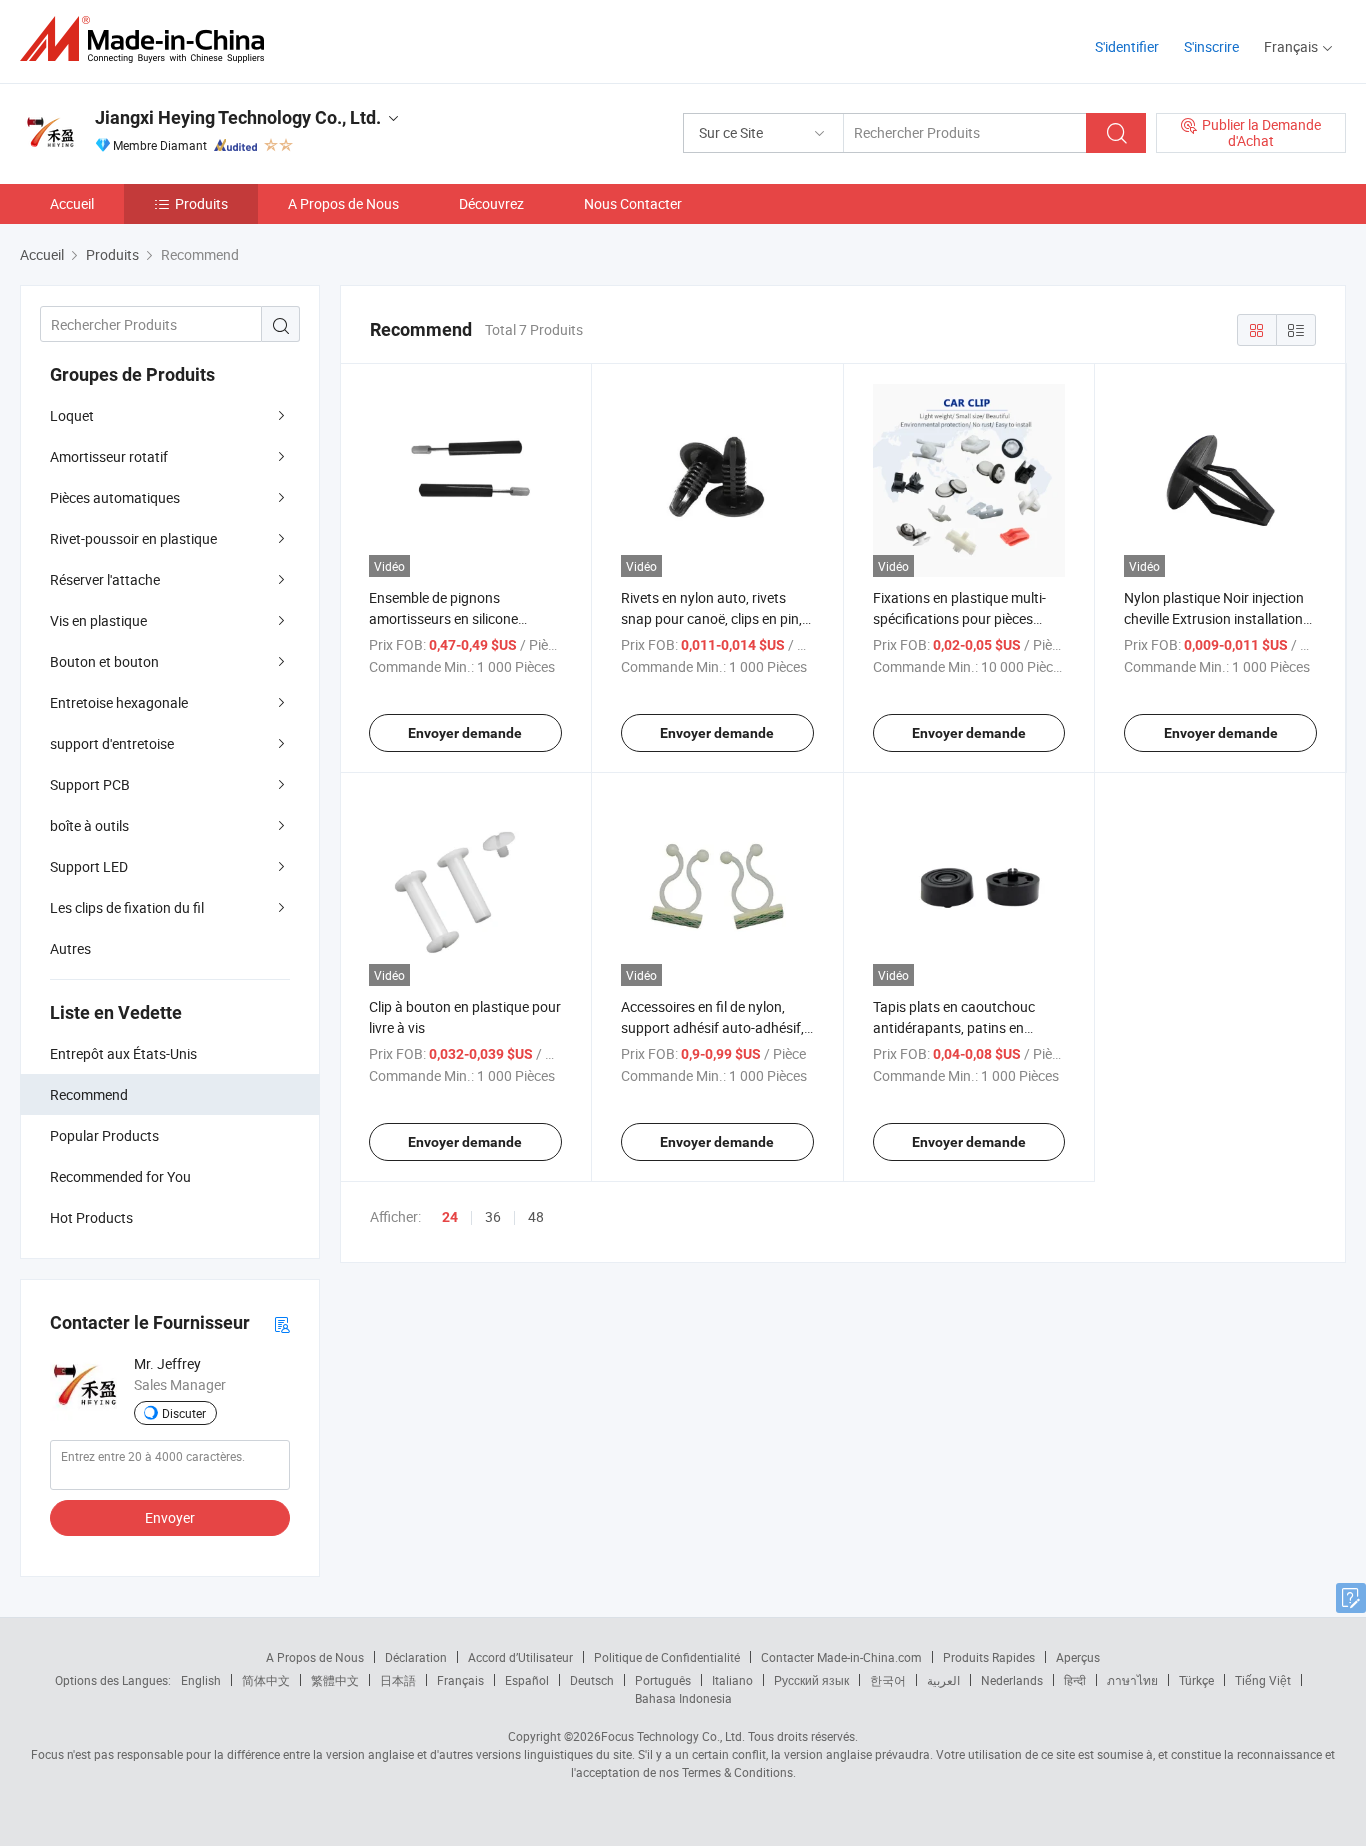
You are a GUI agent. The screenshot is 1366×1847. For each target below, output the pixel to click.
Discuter (184, 1413)
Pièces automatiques (115, 497)
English (201, 1680)
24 (450, 1217)
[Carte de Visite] (282, 1323)
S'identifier (1127, 46)
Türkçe (1196, 1680)
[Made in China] (148, 39)
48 (536, 1216)
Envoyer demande (465, 733)
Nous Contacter (633, 203)
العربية (943, 1680)
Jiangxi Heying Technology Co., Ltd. (238, 117)
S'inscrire (1211, 46)
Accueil (72, 203)
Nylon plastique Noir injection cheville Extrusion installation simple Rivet (1214, 618)
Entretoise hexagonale (119, 702)
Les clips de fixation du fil (127, 907)
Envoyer (170, 1517)
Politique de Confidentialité (667, 1657)
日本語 (398, 1680)
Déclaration (416, 1657)
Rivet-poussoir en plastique (133, 538)
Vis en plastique (98, 620)
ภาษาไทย (1132, 1680)
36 (493, 1216)
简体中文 (266, 1680)
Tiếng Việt (1263, 1680)
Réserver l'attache (105, 579)
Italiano (732, 1680)
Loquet (72, 415)
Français (460, 1680)
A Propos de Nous (343, 203)
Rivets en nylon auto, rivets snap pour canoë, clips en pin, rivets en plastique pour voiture (716, 618)
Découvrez (491, 203)
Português (663, 1680)
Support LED (89, 866)
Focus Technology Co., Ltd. (673, 1736)
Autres (70, 948)
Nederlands (1012, 1680)
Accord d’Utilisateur (520, 1657)
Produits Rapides (989, 1657)
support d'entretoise (112, 743)
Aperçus (1078, 1657)
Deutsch (592, 1680)
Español (527, 1680)
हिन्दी (1075, 1680)
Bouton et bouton (104, 661)
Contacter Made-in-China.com (841, 1657)
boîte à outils (89, 825)
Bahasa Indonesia (683, 1698)
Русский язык (811, 1680)
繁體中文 (335, 1680)
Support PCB (90, 784)
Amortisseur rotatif (109, 456)
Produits (201, 203)
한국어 (888, 1680)
